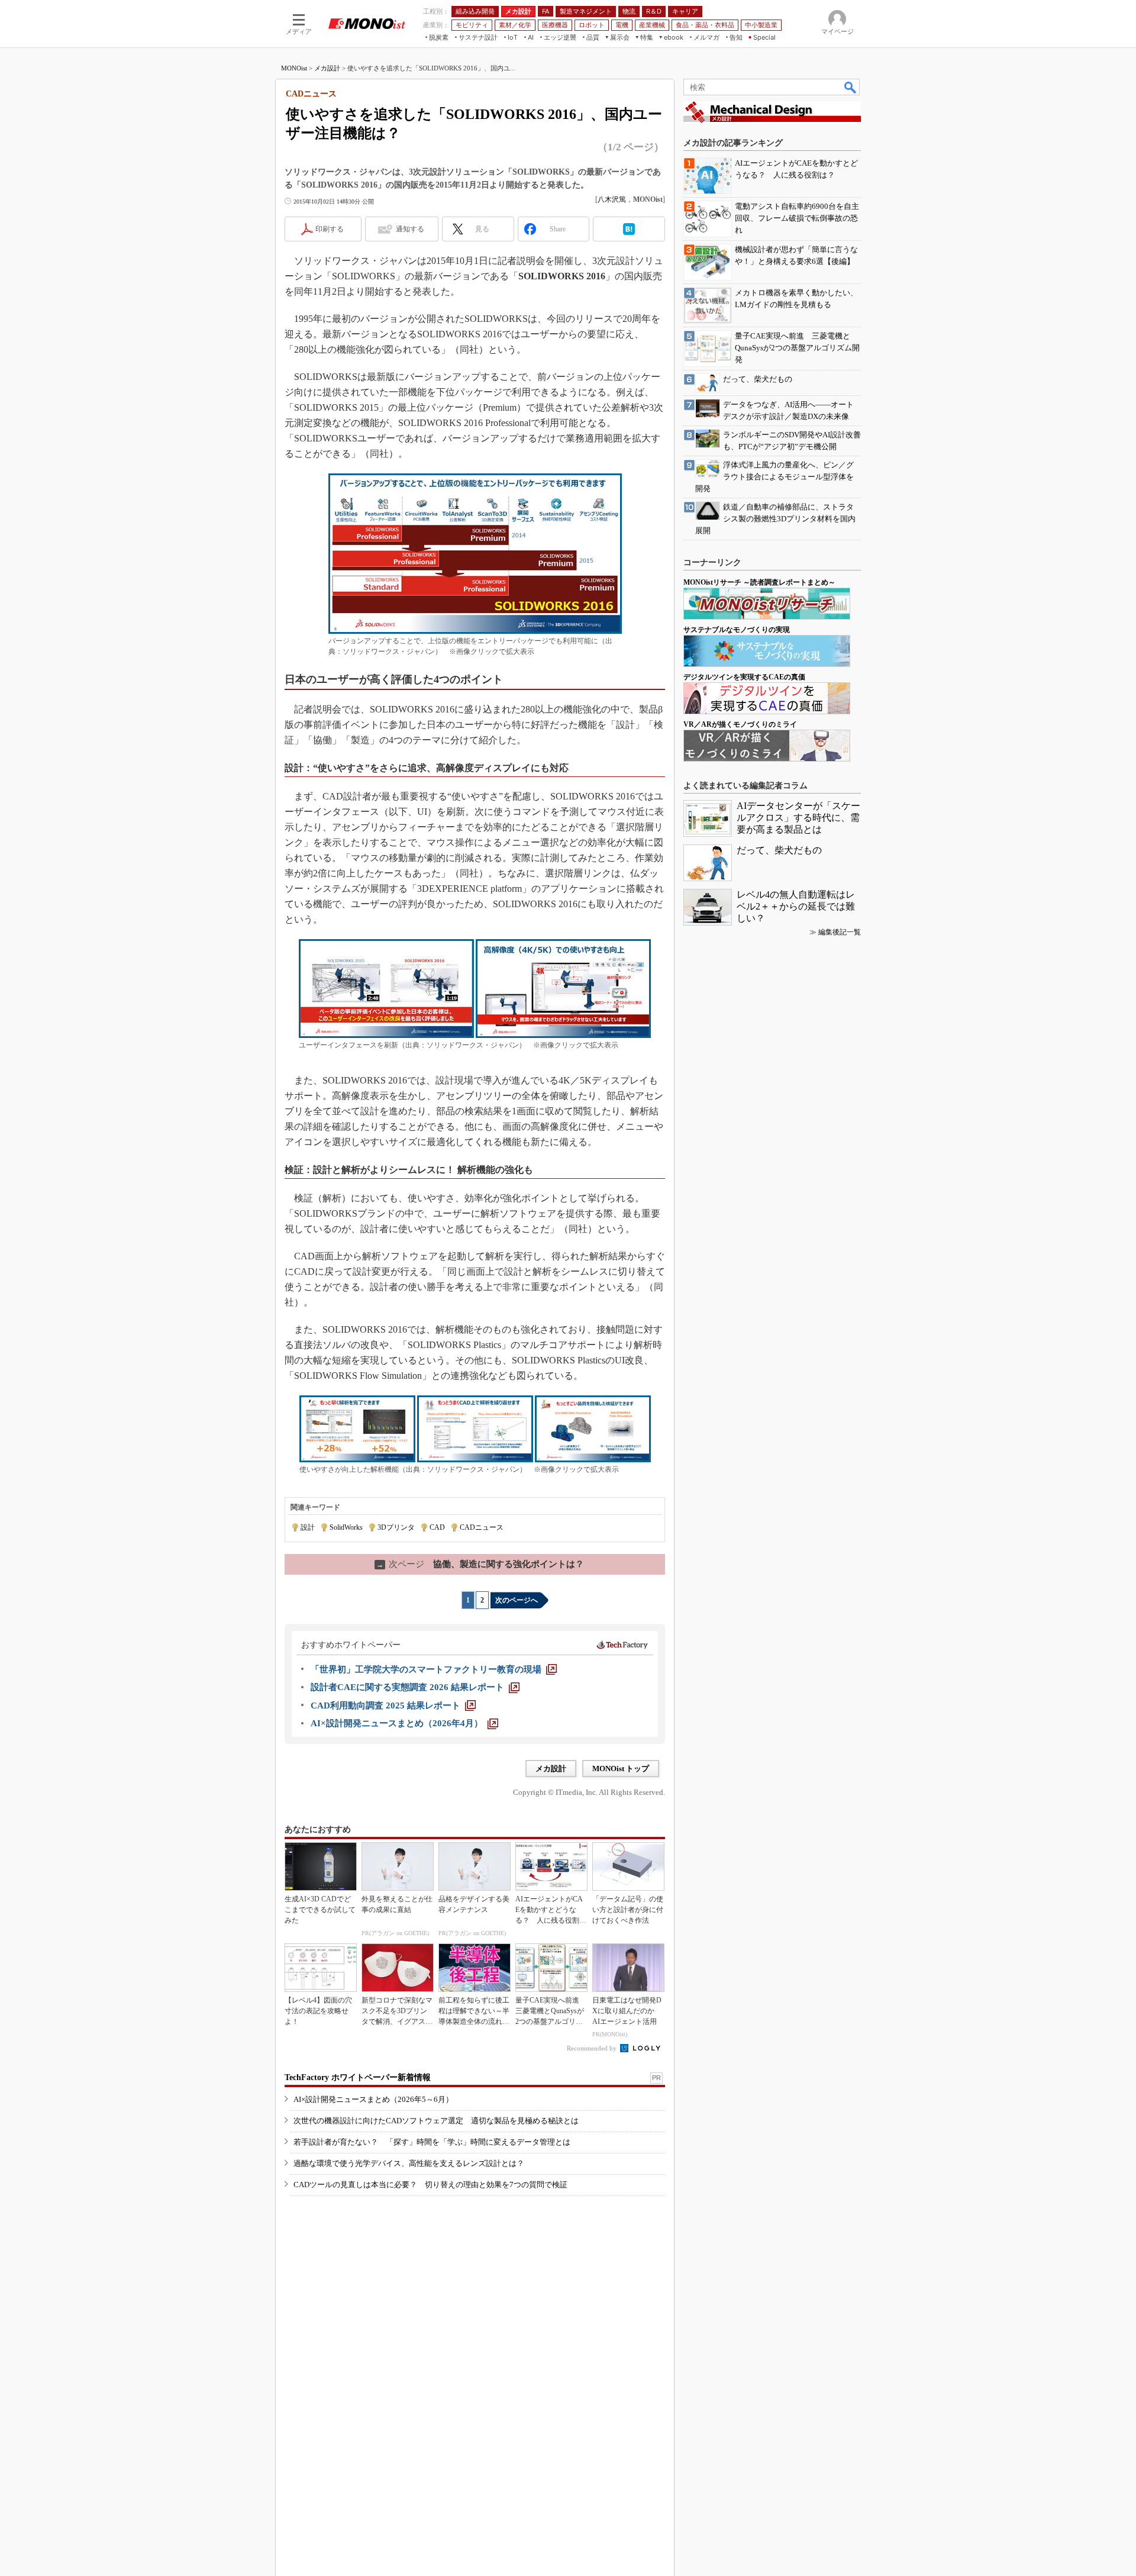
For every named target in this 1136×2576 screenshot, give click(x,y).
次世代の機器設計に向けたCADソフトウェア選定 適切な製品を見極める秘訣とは (436, 2121)
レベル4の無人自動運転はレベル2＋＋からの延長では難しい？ (796, 906)
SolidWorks (346, 1527)
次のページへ (517, 1600)
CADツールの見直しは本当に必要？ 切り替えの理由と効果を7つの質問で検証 (430, 2185)
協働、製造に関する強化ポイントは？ (480, 1564)
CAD (437, 1527)
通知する (410, 229)
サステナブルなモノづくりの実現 (737, 630)
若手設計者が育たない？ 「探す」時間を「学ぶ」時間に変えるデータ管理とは (432, 2142)
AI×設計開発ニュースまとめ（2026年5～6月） (373, 2099)
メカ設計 (327, 68)
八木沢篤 (612, 199)
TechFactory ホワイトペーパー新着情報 (358, 2077)
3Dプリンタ (396, 1527)
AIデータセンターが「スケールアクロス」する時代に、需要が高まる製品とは (798, 818)
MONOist (294, 68)
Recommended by (593, 2048)
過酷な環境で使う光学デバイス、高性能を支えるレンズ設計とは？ (409, 2163)
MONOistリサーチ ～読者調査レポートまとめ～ (759, 582)
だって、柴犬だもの (779, 850)
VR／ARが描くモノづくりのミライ (740, 724)
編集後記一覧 (840, 932)
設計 (308, 1527)
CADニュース (482, 1527)
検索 (851, 87)
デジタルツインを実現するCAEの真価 (744, 677)
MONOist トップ (621, 1769)
